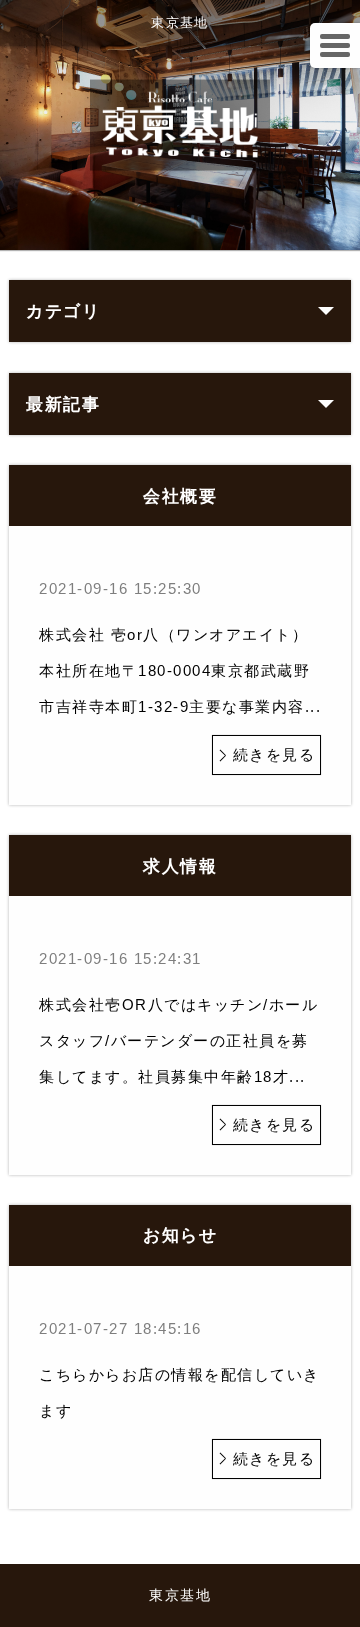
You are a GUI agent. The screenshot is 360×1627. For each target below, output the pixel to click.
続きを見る (274, 754)
